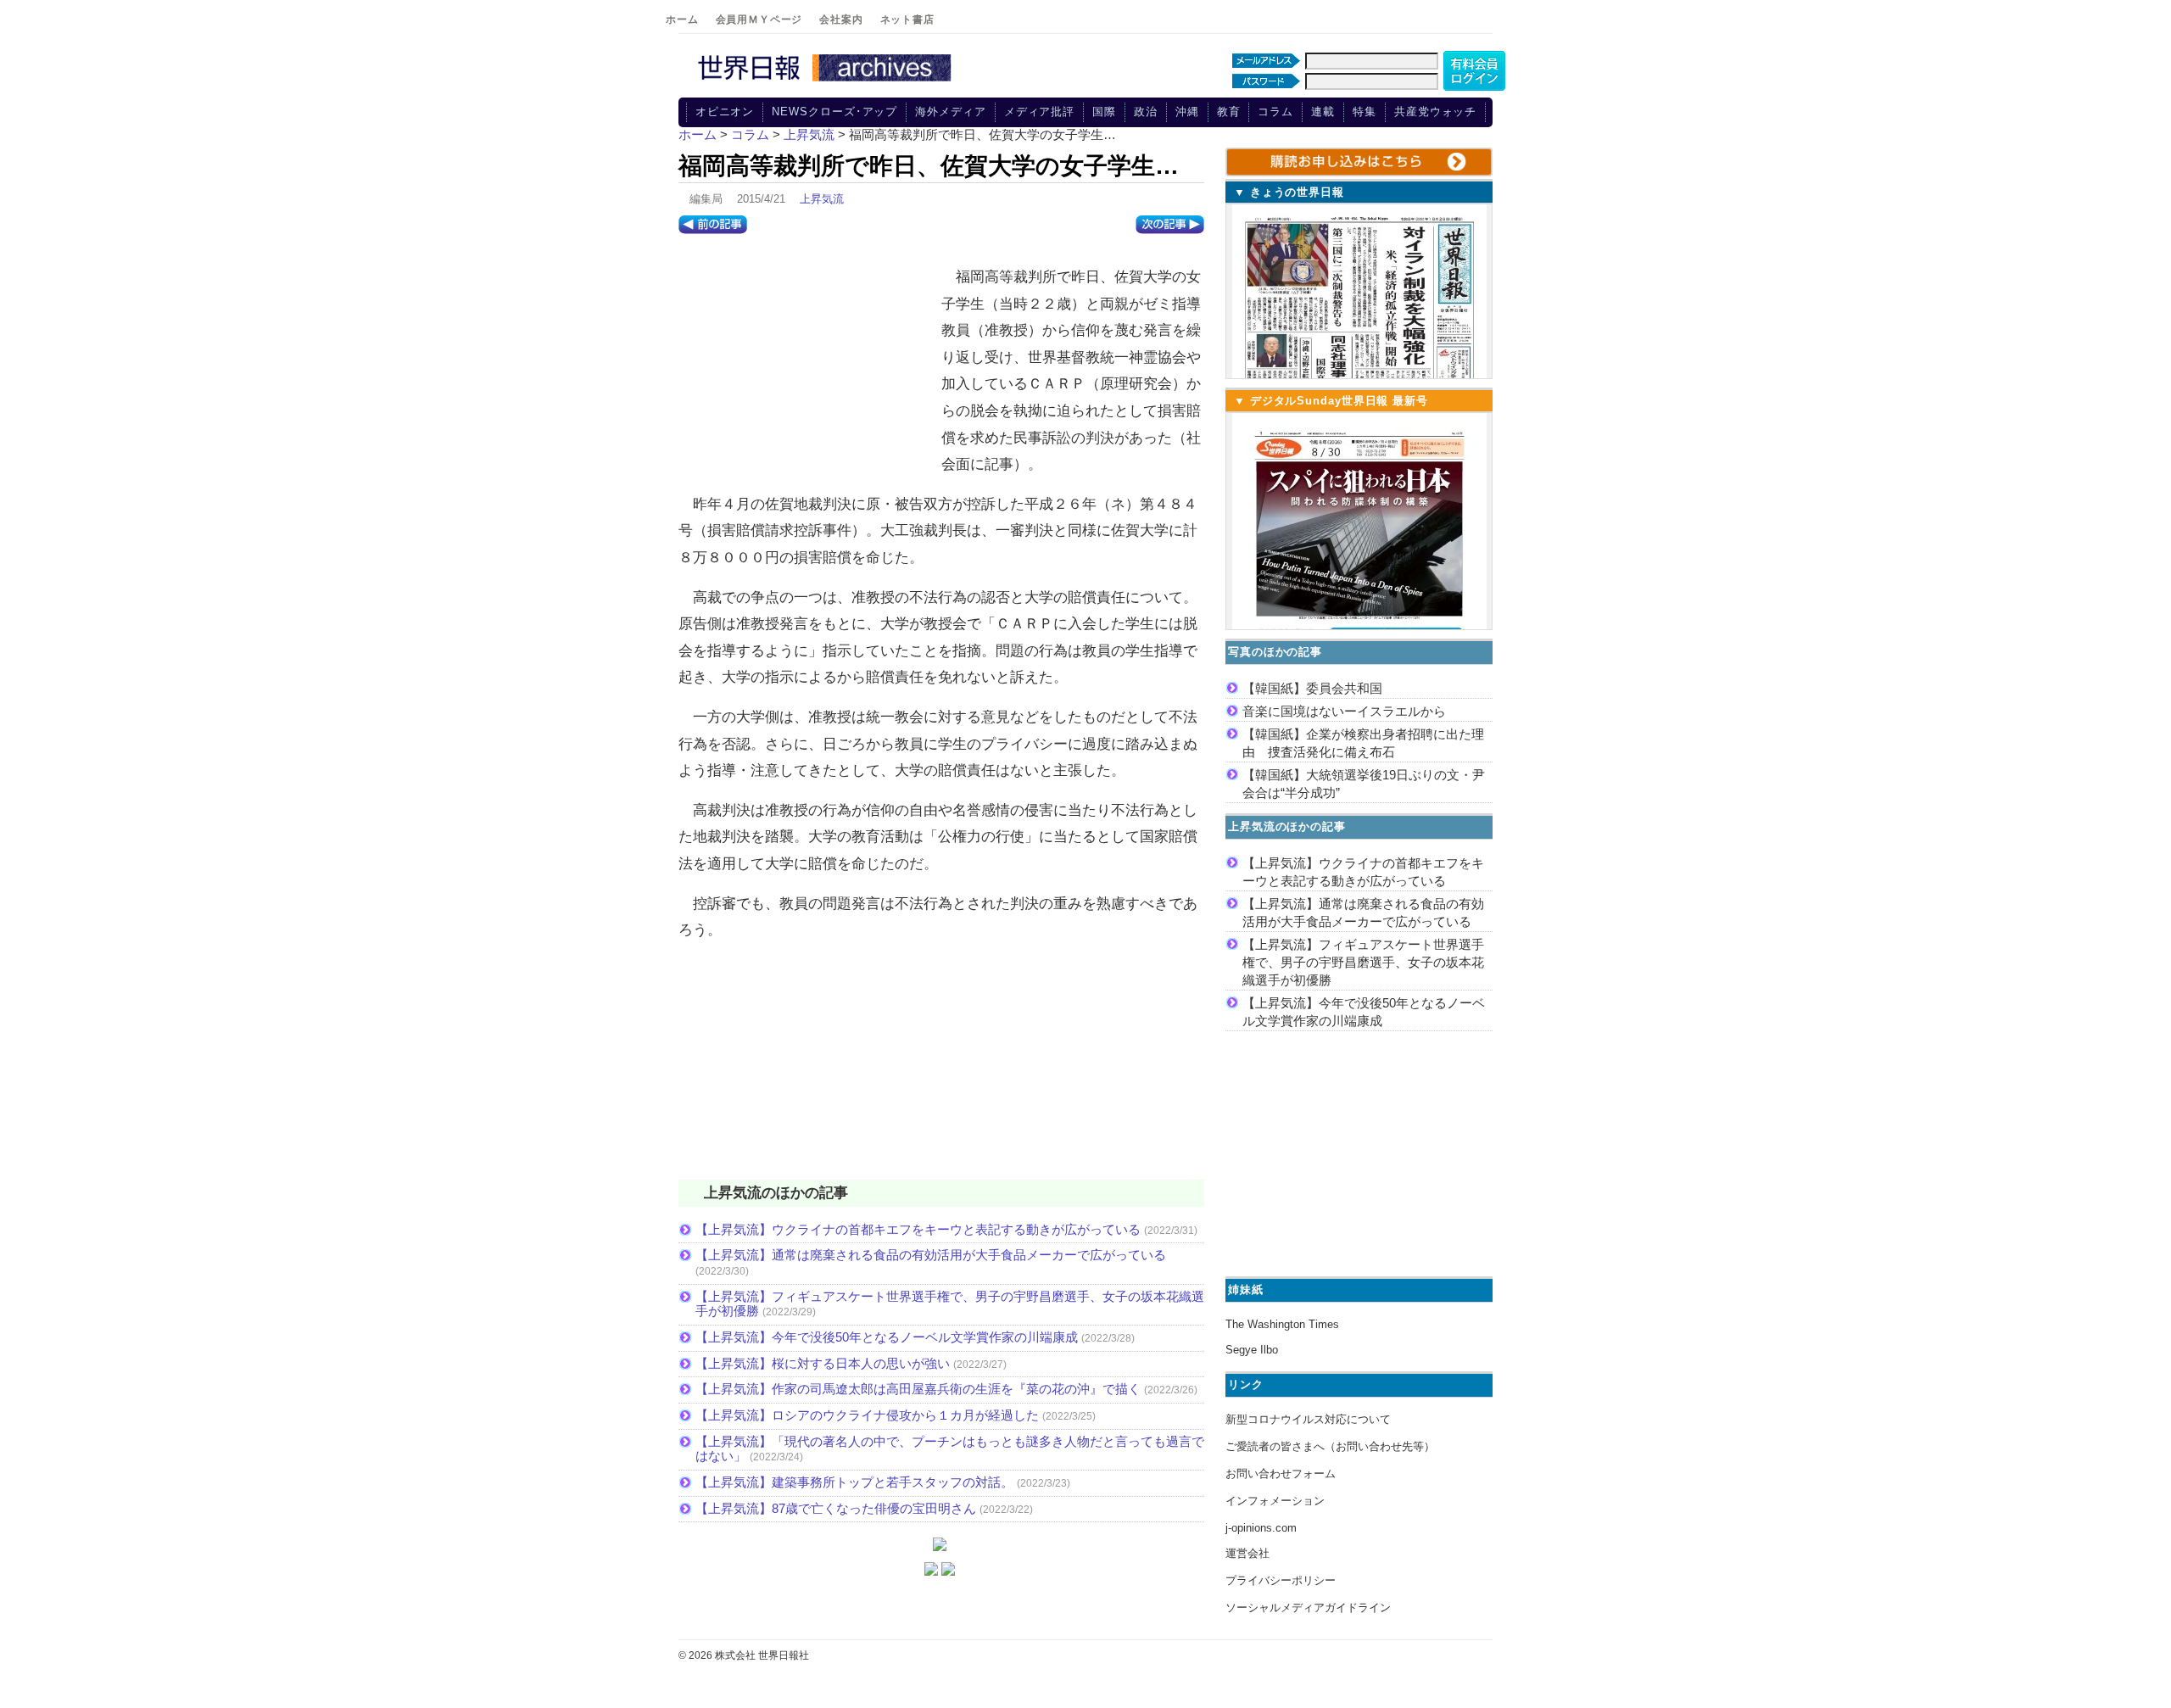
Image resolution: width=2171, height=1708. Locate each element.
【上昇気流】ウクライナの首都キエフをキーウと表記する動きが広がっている (918, 1229)
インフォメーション (1275, 1501)
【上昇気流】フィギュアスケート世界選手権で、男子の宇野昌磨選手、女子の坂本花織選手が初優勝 (1363, 962)
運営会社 (1247, 1553)
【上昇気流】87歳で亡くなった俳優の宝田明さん (836, 1508)
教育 (1229, 112)
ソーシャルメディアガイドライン (1308, 1608)
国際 (1104, 112)
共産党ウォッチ (1435, 112)
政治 (1146, 112)
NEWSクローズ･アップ (834, 112)
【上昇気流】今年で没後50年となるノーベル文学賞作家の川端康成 (887, 1337)
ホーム (682, 20)
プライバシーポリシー (1281, 1580)
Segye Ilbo (1252, 1350)
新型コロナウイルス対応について (1308, 1419)
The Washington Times (1282, 1324)
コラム (1275, 112)
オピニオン (725, 112)
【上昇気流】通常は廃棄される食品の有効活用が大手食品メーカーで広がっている (931, 1255)
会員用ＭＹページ (759, 20)
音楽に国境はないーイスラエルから (1344, 711)
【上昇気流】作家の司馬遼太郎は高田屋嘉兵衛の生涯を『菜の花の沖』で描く (918, 1389)
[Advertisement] (806, 366)
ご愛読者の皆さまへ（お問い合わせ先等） (1330, 1446)
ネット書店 (907, 20)
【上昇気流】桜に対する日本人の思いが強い (823, 1363)
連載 (1323, 112)
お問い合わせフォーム (1281, 1474)
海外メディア (950, 112)
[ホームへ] (827, 82)
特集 (1365, 112)
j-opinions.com (1261, 1528)
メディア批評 (1039, 112)
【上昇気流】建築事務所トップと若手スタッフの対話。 (854, 1482)
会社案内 (841, 20)
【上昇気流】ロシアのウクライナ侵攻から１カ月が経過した (867, 1415)
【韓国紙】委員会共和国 (1312, 688)
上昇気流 (822, 199)
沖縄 (1187, 112)
